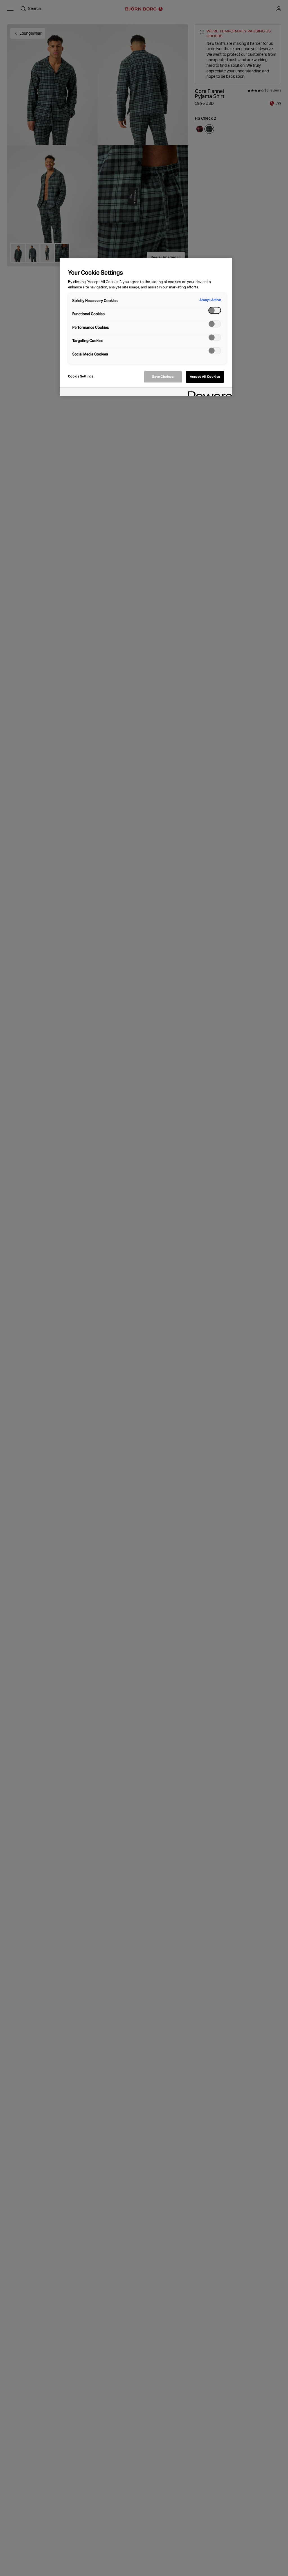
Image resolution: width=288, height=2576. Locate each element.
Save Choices (163, 377)
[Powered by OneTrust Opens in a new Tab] (208, 392)
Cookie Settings (81, 376)
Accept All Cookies (205, 377)
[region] (146, 327)
